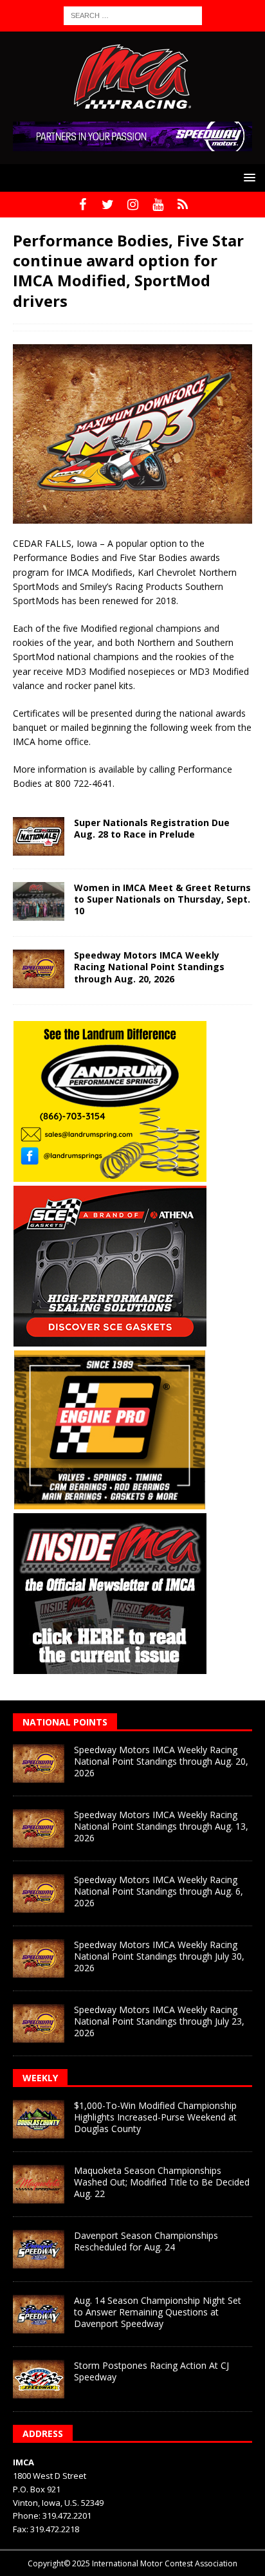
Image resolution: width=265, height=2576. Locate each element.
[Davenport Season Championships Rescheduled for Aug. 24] (39, 2249)
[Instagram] (133, 205)
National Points (65, 1722)
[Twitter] (108, 205)
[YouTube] (158, 205)
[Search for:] (133, 14)
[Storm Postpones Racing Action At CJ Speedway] (39, 2379)
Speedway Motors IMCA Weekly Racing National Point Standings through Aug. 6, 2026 (159, 1891)
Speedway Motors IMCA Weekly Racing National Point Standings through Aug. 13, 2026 (161, 1826)
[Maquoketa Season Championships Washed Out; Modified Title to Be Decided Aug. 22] (39, 2184)
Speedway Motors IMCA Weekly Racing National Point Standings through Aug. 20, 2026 (149, 967)
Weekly (40, 2078)
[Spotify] (183, 205)
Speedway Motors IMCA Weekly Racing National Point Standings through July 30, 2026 (159, 1956)
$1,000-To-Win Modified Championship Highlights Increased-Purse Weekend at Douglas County (155, 2117)
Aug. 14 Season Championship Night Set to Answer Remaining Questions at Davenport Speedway (158, 2312)
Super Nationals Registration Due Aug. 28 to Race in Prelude (152, 828)
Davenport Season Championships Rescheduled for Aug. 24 (146, 2241)
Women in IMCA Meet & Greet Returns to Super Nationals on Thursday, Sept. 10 (162, 899)
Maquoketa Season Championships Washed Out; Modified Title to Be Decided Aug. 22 (162, 2182)
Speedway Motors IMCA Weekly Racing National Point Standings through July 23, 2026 (159, 2021)
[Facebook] (83, 205)
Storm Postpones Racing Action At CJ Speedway (151, 2371)
